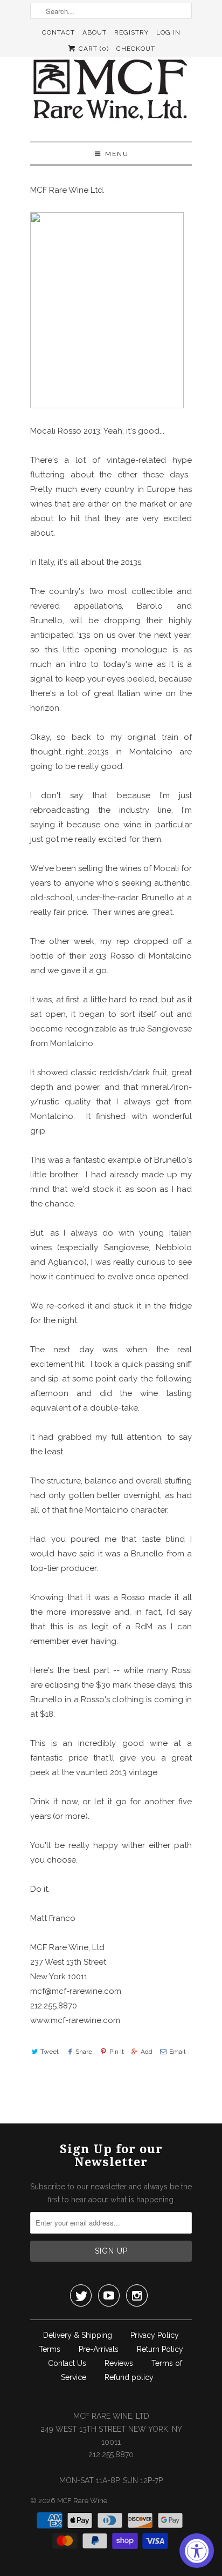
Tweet (50, 2052)
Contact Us (67, 2363)
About (95, 32)
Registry (131, 32)
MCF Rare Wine (82, 2501)
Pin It (116, 2052)
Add (147, 2052)
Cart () (93, 49)
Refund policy (129, 2377)
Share (84, 2052)
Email (177, 2052)
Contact (58, 32)
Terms (50, 2349)
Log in (168, 32)
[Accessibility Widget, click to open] (197, 2551)
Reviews (119, 2363)
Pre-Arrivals (99, 2349)
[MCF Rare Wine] (111, 91)
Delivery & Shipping (78, 2335)
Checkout (136, 49)
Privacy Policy (155, 2335)
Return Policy (160, 2349)
